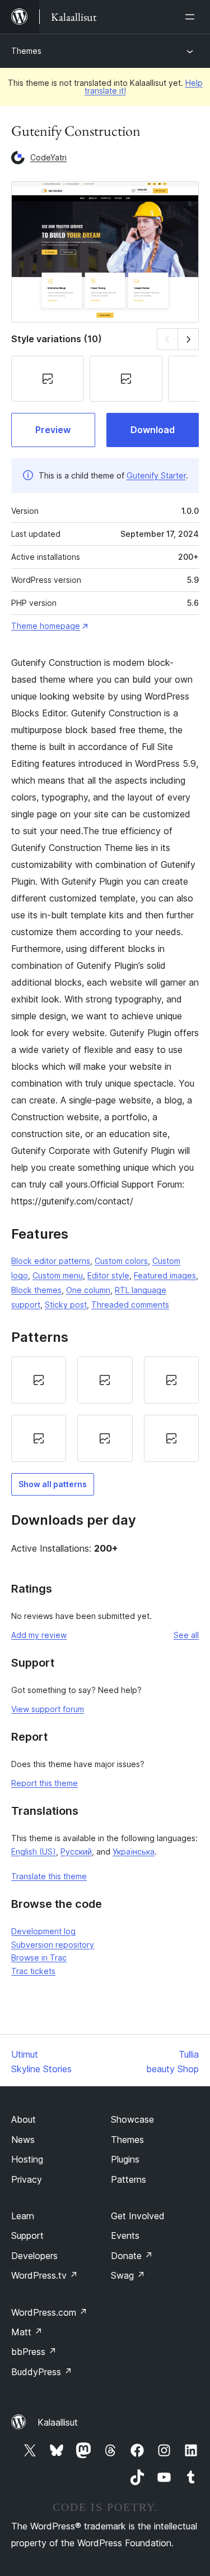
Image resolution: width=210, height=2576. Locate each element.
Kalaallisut (58, 2422)
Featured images (165, 1275)
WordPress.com (49, 2312)
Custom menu (58, 1275)
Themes (26, 51)
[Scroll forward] (188, 339)
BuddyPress (42, 2372)
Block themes (36, 1290)
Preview (53, 430)
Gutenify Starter (156, 475)
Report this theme (45, 1783)
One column (88, 1290)
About (24, 2119)
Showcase (132, 2119)
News (23, 2140)
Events (125, 2235)
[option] (39, 1380)
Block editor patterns (51, 1261)
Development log (43, 1931)
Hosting (27, 2159)
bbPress (34, 2352)
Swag (128, 2275)
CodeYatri (48, 157)
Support (27, 2235)
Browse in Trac (39, 1958)
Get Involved (138, 2216)
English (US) (34, 1852)
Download (153, 430)
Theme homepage (46, 626)
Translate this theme (49, 1876)
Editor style (108, 1275)
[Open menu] (192, 17)
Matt (27, 2332)
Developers (34, 2256)
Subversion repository (53, 1945)
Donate (132, 2256)
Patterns (129, 2179)
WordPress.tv (45, 2275)
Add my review (39, 1635)
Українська (134, 1852)
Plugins (125, 2159)
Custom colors (121, 1261)
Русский (76, 1852)
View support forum (48, 1709)
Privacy (27, 2179)
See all (186, 1635)
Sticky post (66, 1305)
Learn (23, 2216)
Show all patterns (53, 1484)
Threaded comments (130, 1305)
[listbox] (105, 1409)
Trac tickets (33, 1971)
